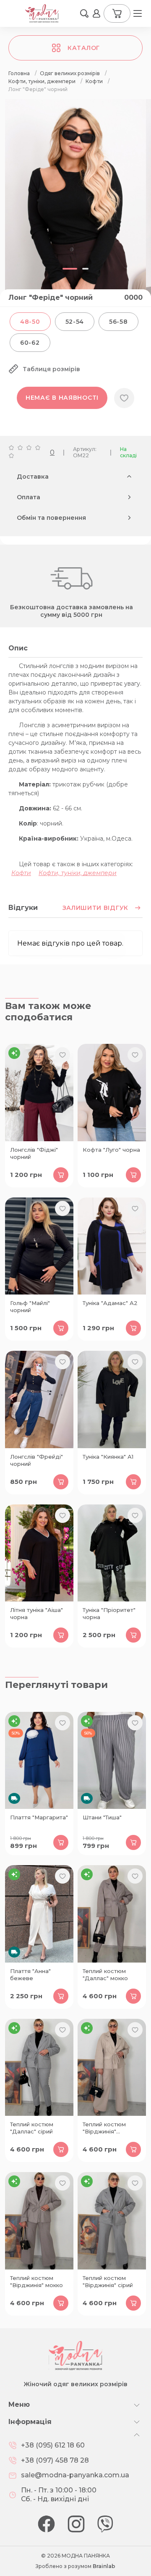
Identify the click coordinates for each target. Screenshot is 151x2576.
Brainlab (104, 2566)
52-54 (75, 322)
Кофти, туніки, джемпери (78, 873)
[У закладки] (124, 398)
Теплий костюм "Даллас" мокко (105, 1975)
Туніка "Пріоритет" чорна (109, 1613)
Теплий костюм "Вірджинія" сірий (108, 2281)
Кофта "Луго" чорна (111, 1150)
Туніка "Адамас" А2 (110, 1303)
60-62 (30, 343)
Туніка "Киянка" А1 (108, 1457)
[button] (84, 13)
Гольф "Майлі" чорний (30, 1306)
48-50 (30, 322)
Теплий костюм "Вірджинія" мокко (36, 2281)
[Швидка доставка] (39, 1761)
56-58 (118, 322)
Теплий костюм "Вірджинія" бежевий (104, 2128)
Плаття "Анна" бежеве (30, 1975)
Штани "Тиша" (102, 1817)
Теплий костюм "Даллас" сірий (32, 2128)
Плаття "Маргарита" (39, 1817)
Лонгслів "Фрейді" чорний (36, 1460)
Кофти (21, 873)
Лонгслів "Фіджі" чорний (34, 1153)
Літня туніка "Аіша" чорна (36, 1613)
